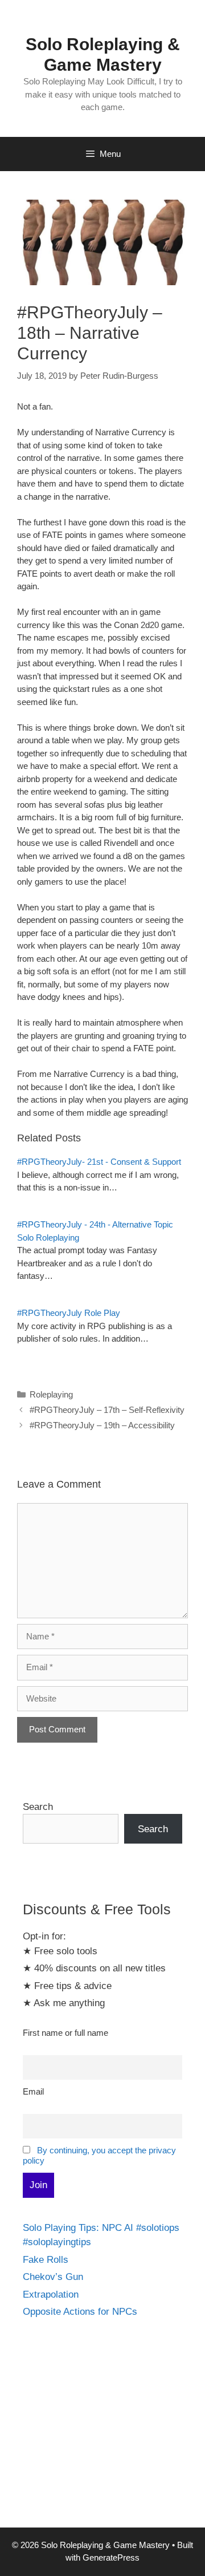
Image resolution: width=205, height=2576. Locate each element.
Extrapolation (51, 2294)
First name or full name (65, 2033)
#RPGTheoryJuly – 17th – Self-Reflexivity (107, 1410)
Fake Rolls (46, 2260)
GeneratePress (111, 2557)
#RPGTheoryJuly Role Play (69, 1313)
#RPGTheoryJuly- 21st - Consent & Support (99, 1162)
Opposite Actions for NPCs (80, 2312)
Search (38, 1807)
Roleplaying (51, 1394)
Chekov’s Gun (53, 2277)
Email (33, 2091)
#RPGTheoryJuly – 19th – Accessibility (102, 1425)
